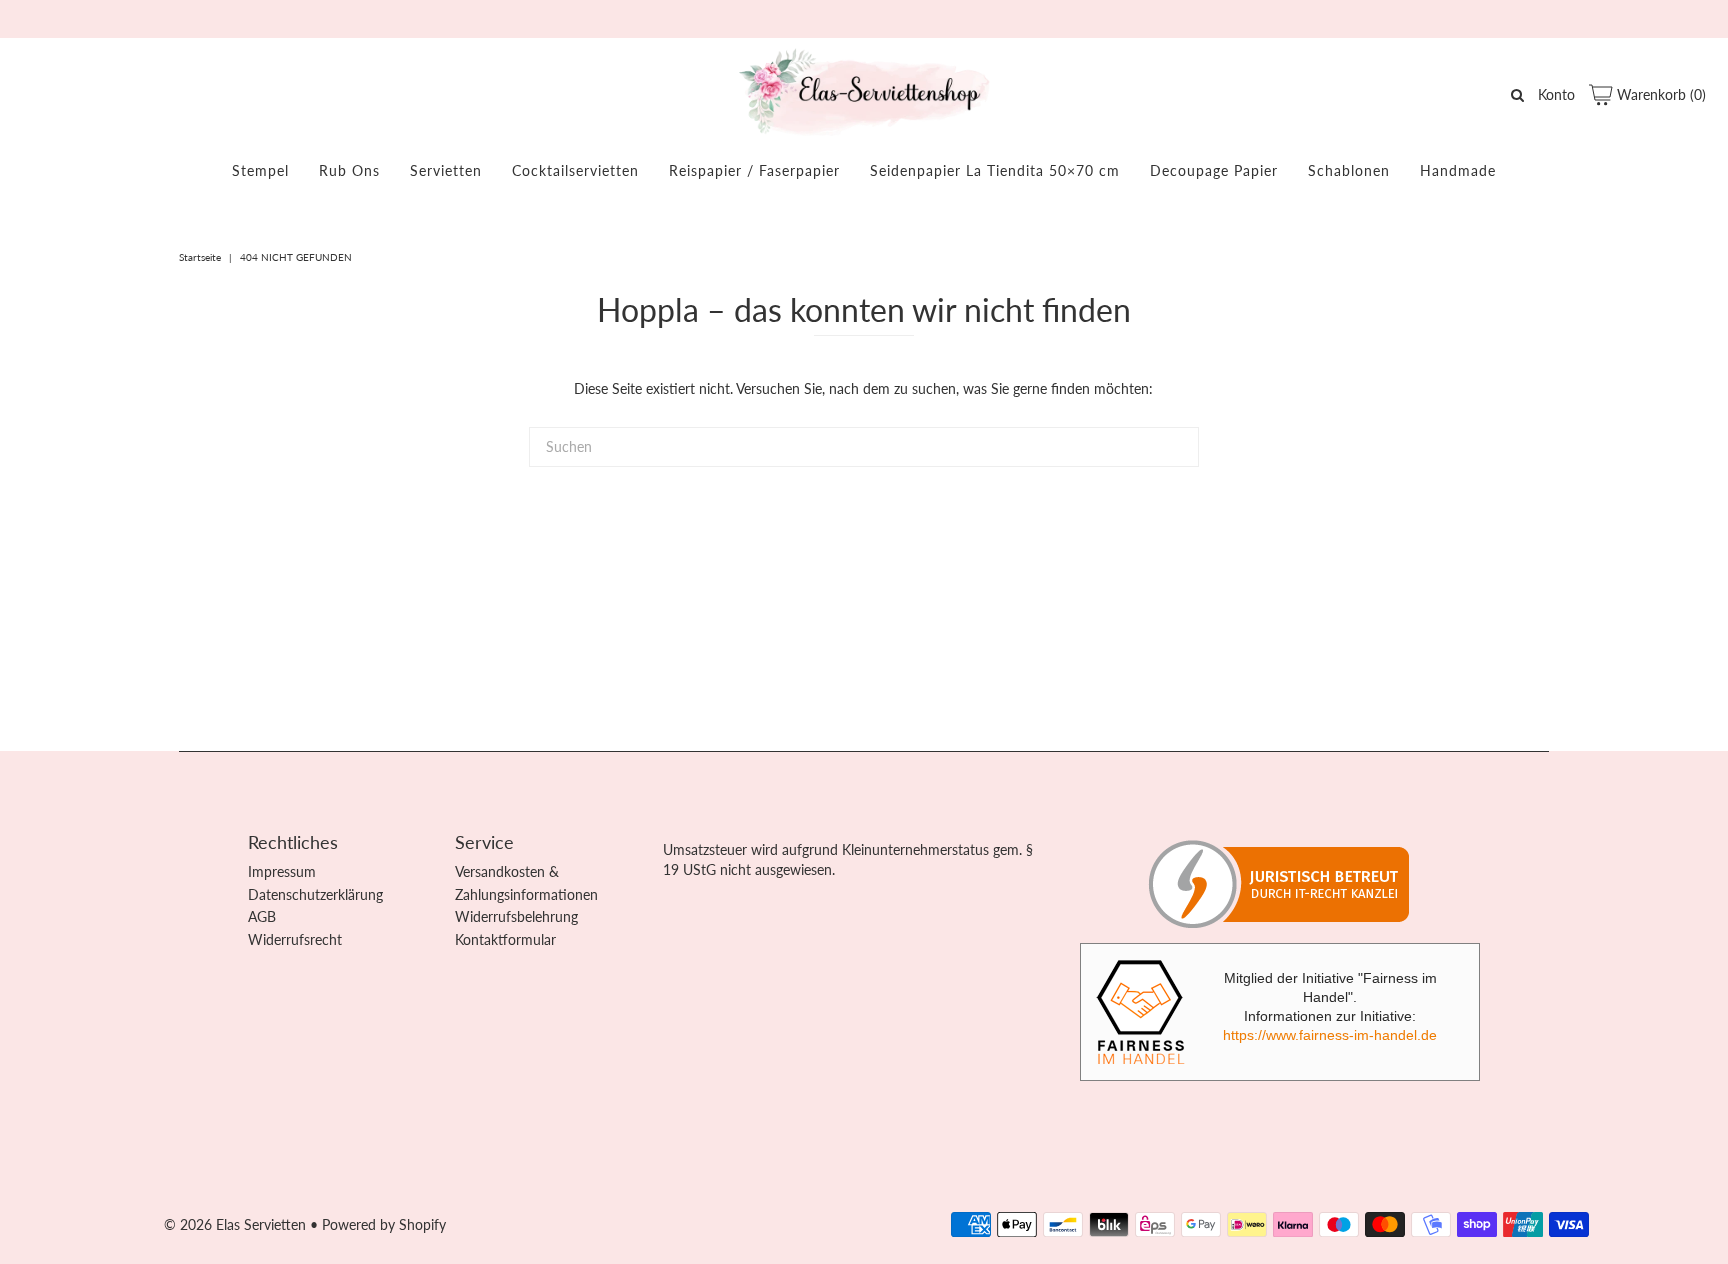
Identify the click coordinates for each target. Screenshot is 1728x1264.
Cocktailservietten (575, 170)
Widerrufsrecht (295, 939)
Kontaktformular (505, 939)
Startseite (200, 257)
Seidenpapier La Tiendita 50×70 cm (995, 170)
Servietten (446, 170)
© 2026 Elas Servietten (235, 1224)
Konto (1556, 94)
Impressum (282, 871)
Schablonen (1349, 170)
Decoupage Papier (1214, 170)
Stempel (260, 170)
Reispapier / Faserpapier (754, 170)
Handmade (1458, 170)
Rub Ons (349, 170)
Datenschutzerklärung (315, 894)
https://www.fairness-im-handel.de (1330, 1035)
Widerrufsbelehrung (516, 916)
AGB (262, 916)
